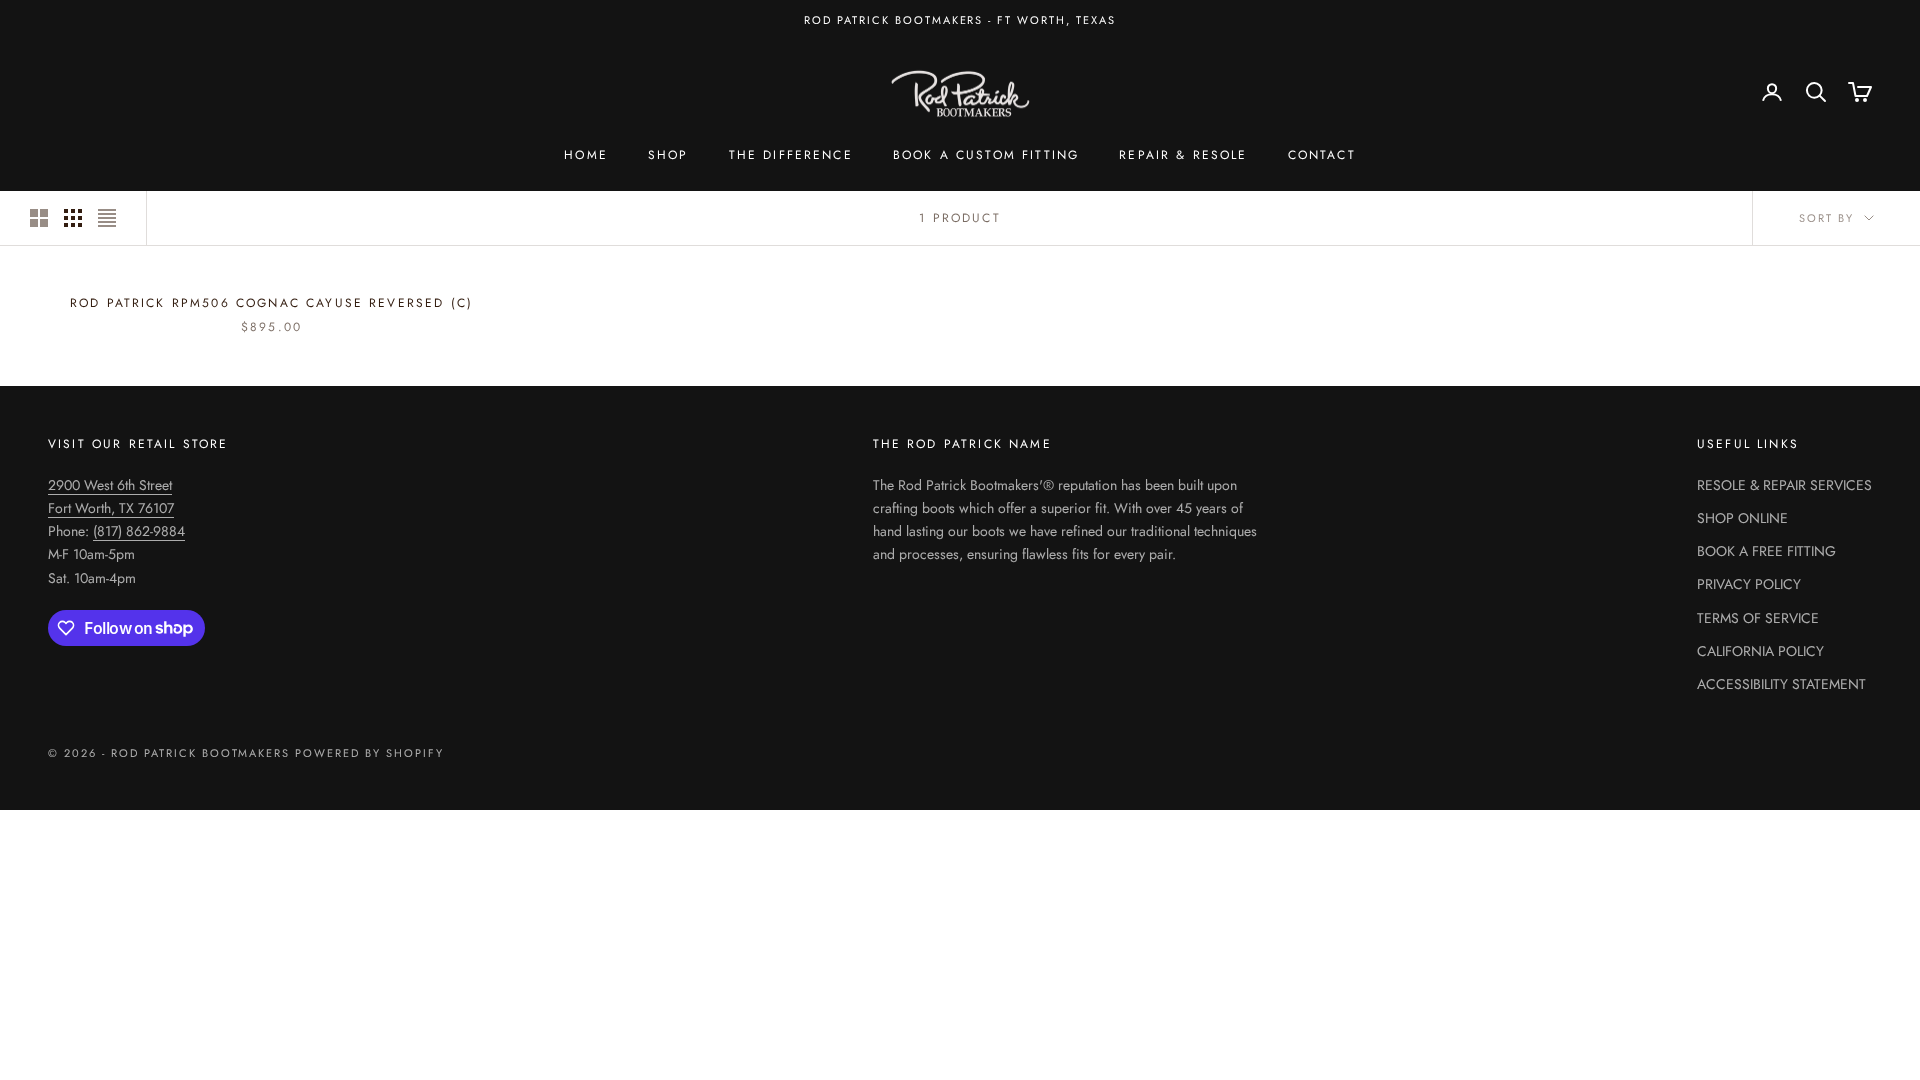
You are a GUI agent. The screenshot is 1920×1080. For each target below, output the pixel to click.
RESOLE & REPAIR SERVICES (1784, 485)
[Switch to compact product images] (107, 218)
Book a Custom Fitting (986, 155)
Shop (668, 155)
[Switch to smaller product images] (73, 218)
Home (586, 155)
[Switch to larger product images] (39, 218)
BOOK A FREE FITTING (1766, 551)
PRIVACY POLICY (1749, 584)
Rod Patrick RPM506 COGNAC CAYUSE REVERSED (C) (271, 303)
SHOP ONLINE (1742, 518)
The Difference (791, 155)
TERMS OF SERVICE (1758, 618)
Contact (1322, 155)
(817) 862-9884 (139, 531)
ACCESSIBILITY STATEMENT (1781, 684)
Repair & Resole (1183, 155)
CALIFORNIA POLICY (1760, 651)
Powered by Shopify (369, 753)
